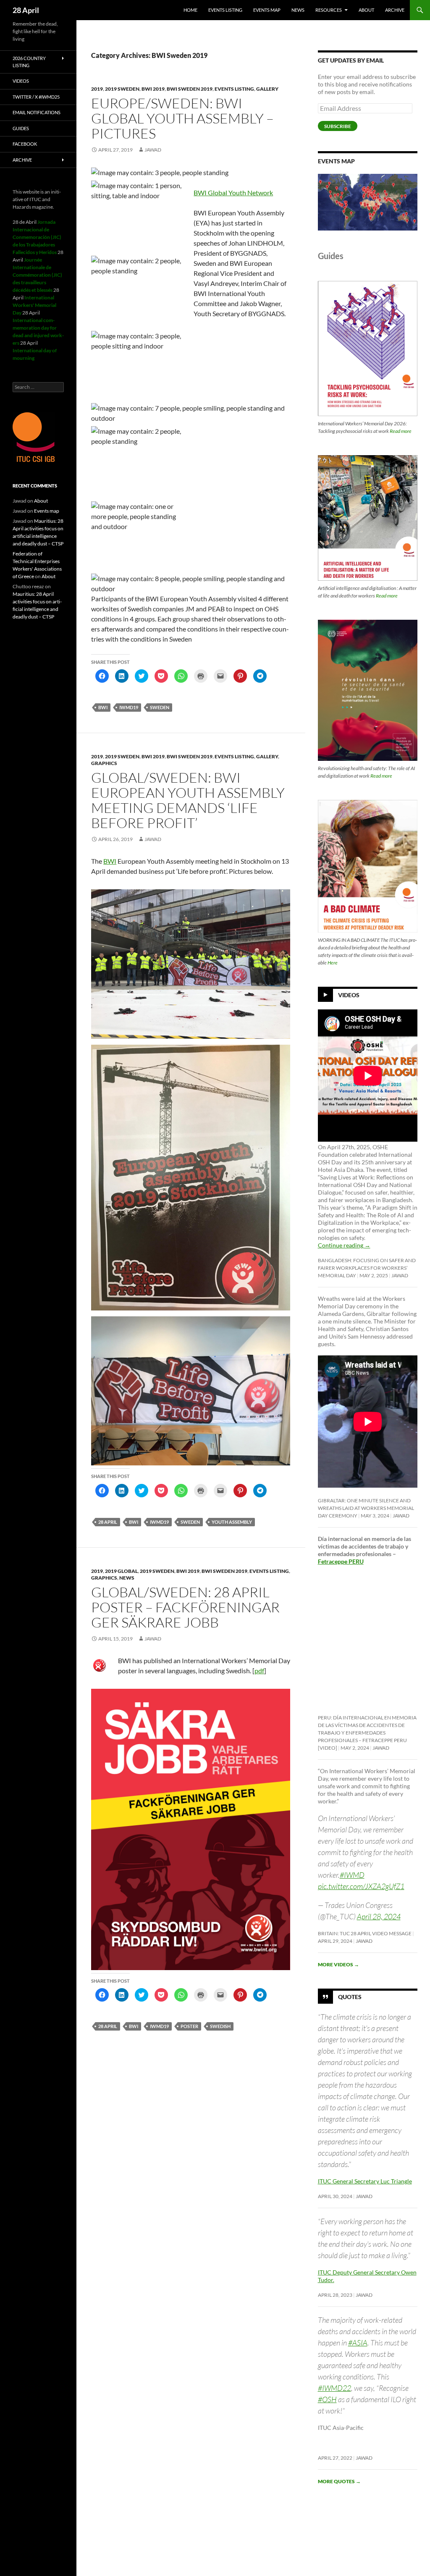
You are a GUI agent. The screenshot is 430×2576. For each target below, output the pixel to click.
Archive (395, 10)
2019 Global (121, 1571)
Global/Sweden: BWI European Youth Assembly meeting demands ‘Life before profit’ (188, 800)
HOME (190, 10)
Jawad (153, 150)
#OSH (327, 2399)
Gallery (267, 89)
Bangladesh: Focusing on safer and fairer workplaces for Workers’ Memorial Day (367, 1268)
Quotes (350, 1997)
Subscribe (338, 126)
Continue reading (344, 1245)
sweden (160, 707)
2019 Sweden (122, 89)
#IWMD (352, 1875)
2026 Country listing (29, 62)
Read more (401, 431)
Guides (21, 128)
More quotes (339, 2481)
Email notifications (37, 112)
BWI (103, 707)
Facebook (25, 144)
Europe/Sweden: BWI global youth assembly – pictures (182, 118)
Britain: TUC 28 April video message (365, 1933)
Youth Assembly (232, 1522)
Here (333, 963)
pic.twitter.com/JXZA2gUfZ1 (361, 1886)
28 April (26, 10)
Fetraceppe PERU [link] (341, 1561)
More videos (338, 1964)
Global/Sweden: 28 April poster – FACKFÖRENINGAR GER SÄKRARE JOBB (185, 1607)
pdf (259, 1671)
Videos (349, 995)
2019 (97, 89)
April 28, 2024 (379, 1916)
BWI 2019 (153, 89)
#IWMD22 (334, 2388)
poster (189, 2026)
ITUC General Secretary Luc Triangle (365, 2181)
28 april (108, 1522)
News (298, 10)
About (366, 10)
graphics (104, 763)
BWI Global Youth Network (233, 193)
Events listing (225, 10)
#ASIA (358, 2343)
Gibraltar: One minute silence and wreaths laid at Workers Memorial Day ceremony (366, 1508)
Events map (267, 10)
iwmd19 (129, 707)
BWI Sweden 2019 (190, 89)
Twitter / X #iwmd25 (36, 97)
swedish (220, 2026)
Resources (329, 10)
